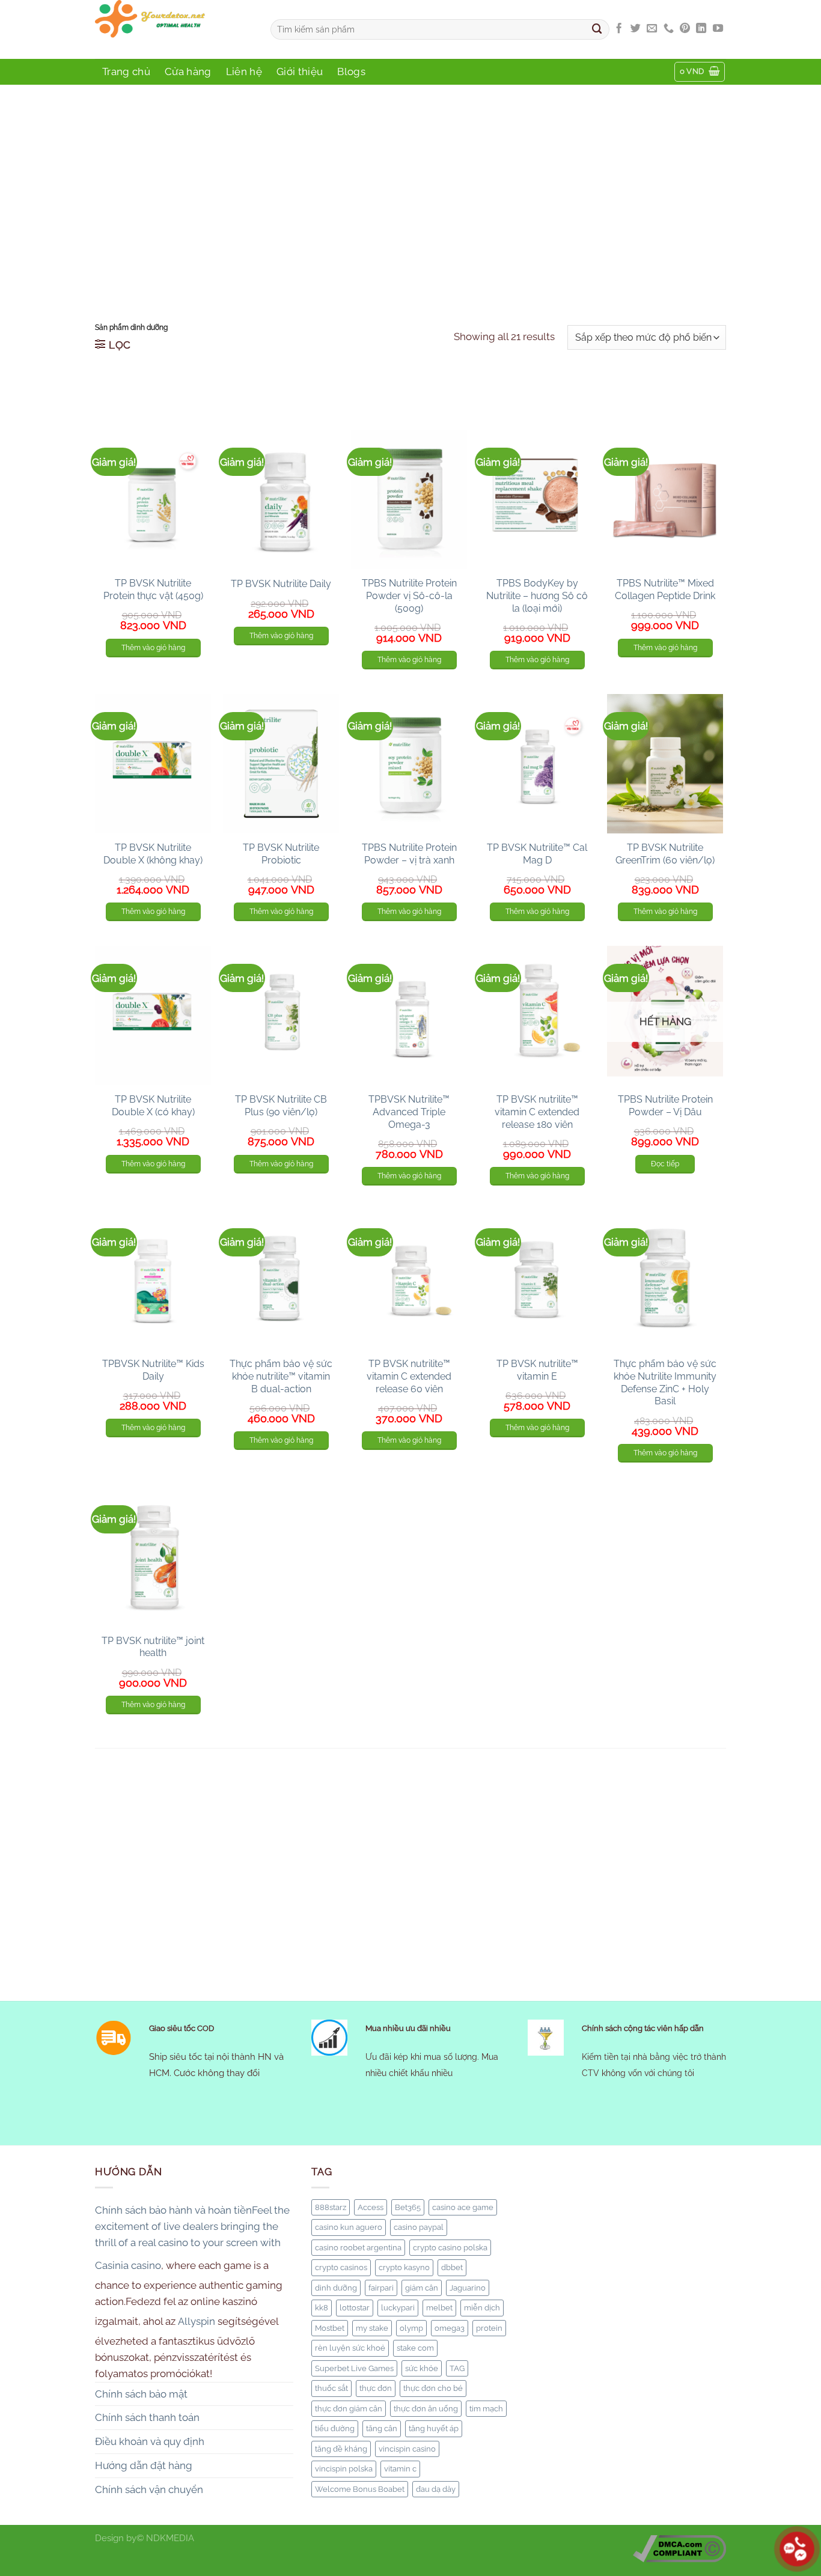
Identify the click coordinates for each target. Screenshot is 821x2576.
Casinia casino (128, 2265)
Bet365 (408, 2207)
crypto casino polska (450, 2247)
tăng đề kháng (341, 2449)
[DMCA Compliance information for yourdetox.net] (679, 2548)
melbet (439, 2307)
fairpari (381, 2288)
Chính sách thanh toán (147, 2417)
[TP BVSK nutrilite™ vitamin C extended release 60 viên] (409, 1280)
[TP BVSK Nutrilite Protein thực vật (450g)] (153, 499)
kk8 (322, 2307)
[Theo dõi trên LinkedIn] (701, 29)
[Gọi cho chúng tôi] (669, 29)
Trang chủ (126, 72)
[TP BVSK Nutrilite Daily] (281, 499)
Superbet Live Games (354, 2368)
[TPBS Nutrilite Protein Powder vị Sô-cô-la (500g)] (409, 499)
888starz (331, 2207)
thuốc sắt (331, 2388)
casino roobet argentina (358, 2247)
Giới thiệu (300, 72)
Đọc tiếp (665, 1164)
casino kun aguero (349, 2227)
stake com (415, 2348)
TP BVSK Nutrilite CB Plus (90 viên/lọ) (281, 1106)
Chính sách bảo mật (141, 2394)
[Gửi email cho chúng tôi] (652, 29)
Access (371, 2207)
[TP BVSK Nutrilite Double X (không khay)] (153, 764)
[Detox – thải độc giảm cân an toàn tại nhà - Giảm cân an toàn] (174, 29)
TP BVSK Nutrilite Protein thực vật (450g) (153, 589)
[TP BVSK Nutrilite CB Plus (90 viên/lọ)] (281, 1015)
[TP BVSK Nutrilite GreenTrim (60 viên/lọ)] (665, 764)
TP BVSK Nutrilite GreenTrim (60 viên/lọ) (665, 854)
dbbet (452, 2267)
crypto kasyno (404, 2267)
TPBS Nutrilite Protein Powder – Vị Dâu (665, 1106)
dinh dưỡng (336, 2288)
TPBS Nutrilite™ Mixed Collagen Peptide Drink (665, 589)
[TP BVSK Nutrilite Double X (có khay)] (153, 1015)
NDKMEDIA (170, 2538)
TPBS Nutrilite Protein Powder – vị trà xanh (409, 854)
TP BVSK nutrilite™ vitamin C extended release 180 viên (537, 1112)
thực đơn (376, 2388)
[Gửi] (597, 29)
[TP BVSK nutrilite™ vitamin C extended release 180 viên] (537, 1015)
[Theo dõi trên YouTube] (718, 29)
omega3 (450, 2328)
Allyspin (197, 2321)
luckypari (398, 2307)
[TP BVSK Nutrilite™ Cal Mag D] (537, 764)
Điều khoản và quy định (150, 2441)
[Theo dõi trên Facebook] (619, 29)
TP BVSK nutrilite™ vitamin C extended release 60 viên (409, 1376)
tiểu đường (335, 2428)
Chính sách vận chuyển (149, 2489)
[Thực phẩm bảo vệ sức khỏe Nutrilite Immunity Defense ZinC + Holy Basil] (665, 1280)
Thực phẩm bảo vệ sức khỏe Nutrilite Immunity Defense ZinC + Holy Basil (665, 1382)
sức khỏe (422, 2368)
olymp (411, 2328)
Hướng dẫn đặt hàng (144, 2465)
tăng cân (382, 2428)
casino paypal (419, 2227)
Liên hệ (244, 72)
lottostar (355, 2307)
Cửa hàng (188, 72)
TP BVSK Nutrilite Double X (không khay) (153, 854)
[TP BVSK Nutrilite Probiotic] (281, 764)
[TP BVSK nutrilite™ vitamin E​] (537, 1280)
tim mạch (486, 2408)
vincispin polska (344, 2468)
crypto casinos (341, 2267)
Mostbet (330, 2328)
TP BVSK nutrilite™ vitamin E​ (537, 1370)
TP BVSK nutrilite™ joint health (153, 1647)
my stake (372, 2328)
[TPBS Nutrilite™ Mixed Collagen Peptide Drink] (665, 499)
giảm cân (422, 2288)
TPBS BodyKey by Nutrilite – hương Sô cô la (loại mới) (537, 596)
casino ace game (463, 2207)
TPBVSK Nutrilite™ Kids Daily (153, 1370)
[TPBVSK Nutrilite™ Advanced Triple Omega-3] (409, 1015)
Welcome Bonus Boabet (360, 2489)
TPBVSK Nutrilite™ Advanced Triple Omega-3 (409, 1112)
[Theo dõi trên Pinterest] (685, 29)
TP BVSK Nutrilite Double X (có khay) (153, 1106)
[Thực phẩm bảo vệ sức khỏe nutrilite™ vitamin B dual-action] (281, 1280)
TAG (457, 2368)
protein (489, 2328)
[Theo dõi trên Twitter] (636, 29)
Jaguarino (468, 2288)
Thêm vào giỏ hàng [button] (153, 648)
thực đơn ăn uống (426, 2408)
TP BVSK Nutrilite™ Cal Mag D (537, 854)
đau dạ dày (436, 2489)
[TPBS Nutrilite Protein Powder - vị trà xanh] (409, 764)
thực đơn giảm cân (349, 2408)
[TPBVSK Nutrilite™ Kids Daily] (153, 1280)
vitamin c (400, 2468)
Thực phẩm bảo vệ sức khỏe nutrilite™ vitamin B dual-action (281, 1376)
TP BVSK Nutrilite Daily (281, 584)
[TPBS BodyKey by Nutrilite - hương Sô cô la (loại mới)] (537, 499)
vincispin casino (407, 2449)
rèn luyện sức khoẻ (350, 2348)
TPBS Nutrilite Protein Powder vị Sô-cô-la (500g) (409, 596)
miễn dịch (482, 2307)
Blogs (351, 72)
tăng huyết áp (434, 2428)
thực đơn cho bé (433, 2388)
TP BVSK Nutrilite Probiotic (281, 854)
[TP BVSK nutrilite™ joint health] (153, 1557)
